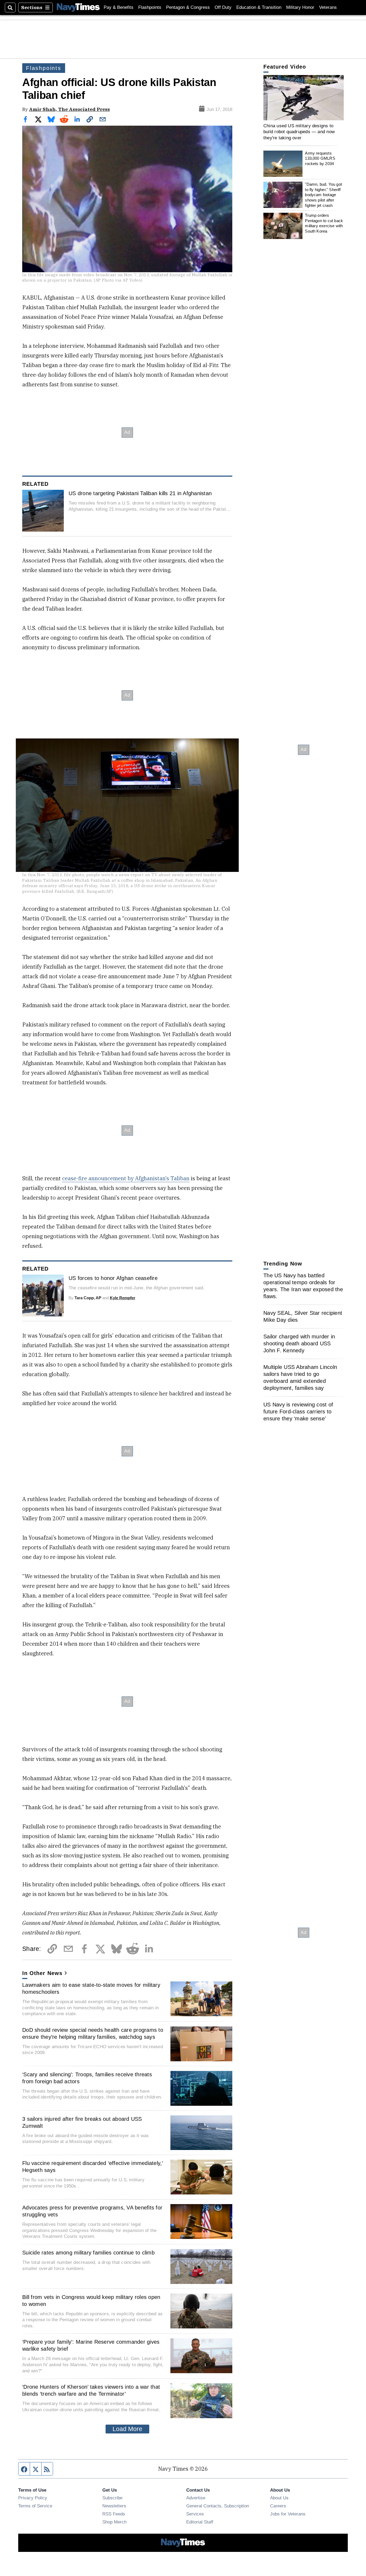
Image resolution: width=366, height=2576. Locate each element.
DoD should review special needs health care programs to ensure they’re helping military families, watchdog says (93, 2033)
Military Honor (300, 7)
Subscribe (112, 2498)
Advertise (196, 2498)
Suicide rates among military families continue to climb (88, 2253)
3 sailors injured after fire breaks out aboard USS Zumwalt (82, 2122)
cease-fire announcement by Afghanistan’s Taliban (126, 1178)
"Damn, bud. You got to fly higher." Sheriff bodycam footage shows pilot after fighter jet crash (323, 195)
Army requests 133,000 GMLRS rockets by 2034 (320, 158)
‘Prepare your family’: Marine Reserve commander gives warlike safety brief (91, 2345)
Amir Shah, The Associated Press (69, 109)
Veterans (328, 7)
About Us (279, 2498)
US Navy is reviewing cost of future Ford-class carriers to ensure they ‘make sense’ (298, 1412)
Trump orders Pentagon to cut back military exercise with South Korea (324, 223)
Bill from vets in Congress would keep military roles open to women (91, 2301)
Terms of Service (35, 2506)
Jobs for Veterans (288, 2514)
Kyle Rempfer (123, 1298)
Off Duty (223, 7)
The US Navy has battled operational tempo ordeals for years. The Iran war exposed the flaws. (303, 1286)
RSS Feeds (114, 2514)
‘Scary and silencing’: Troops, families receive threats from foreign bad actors (87, 2078)
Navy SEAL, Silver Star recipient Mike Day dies (303, 1316)
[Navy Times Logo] (78, 7)
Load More (127, 2429)
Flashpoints (150, 7)
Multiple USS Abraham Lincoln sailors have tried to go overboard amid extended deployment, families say (300, 1377)
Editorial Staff (200, 2522)
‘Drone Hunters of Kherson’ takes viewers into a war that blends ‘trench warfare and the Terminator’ (91, 2390)
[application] (304, 98)
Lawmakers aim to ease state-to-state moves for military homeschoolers (91, 1988)
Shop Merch (114, 2522)
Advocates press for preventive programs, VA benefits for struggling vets (92, 2211)
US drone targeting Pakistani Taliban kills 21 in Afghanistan (140, 493)
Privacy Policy (33, 2498)
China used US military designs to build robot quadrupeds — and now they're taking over (299, 132)
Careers (278, 2506)
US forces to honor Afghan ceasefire (113, 1278)
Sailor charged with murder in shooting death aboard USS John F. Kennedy (299, 1343)
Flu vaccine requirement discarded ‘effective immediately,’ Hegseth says (93, 2167)
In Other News (42, 1973)
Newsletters (114, 2506)
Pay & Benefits (119, 7)
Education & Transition (259, 7)
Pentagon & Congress (188, 7)
